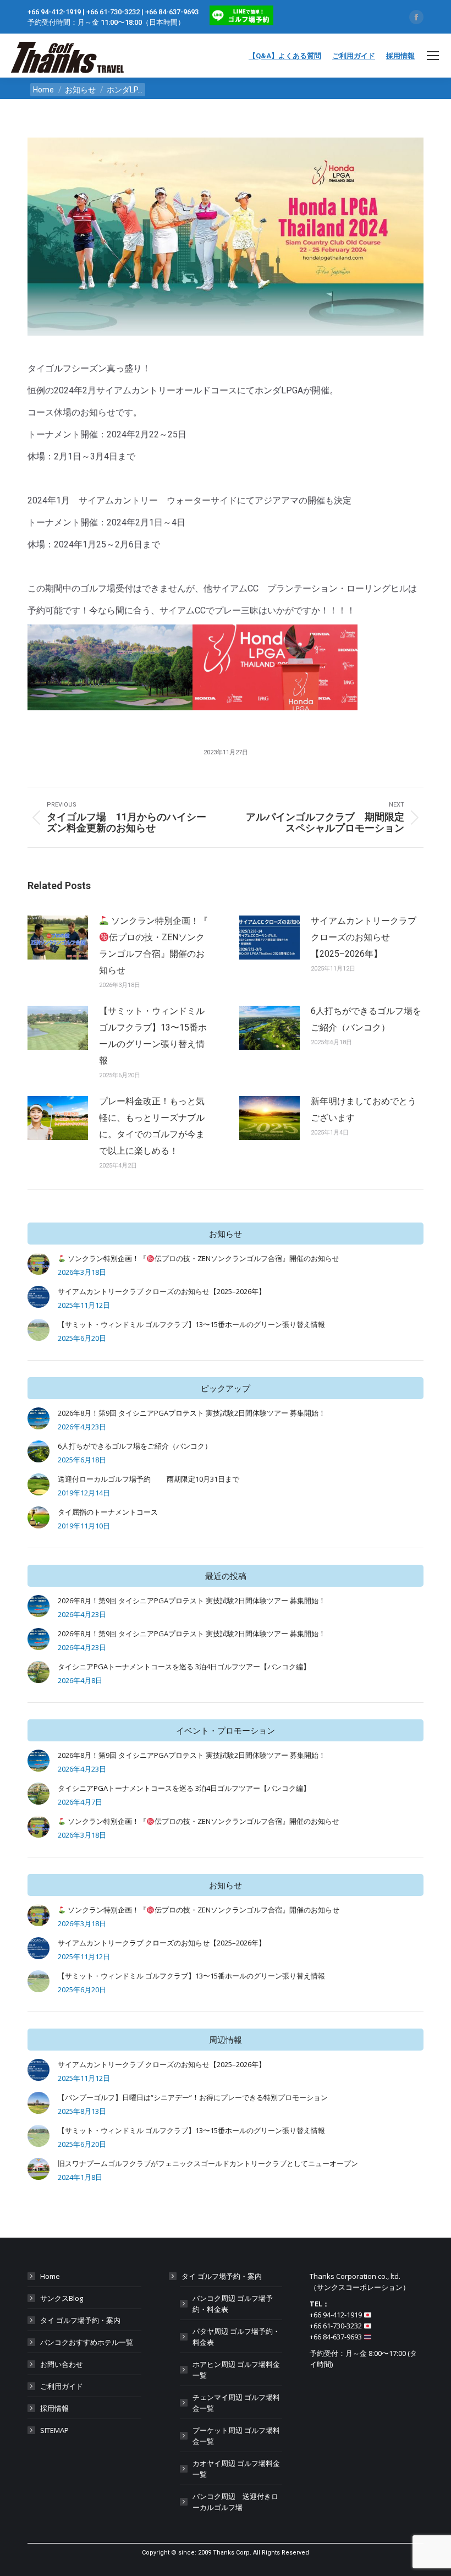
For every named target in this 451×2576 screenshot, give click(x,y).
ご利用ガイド (354, 56)
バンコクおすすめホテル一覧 (87, 2342)
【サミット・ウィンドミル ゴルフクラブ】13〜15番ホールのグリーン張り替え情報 (153, 1036)
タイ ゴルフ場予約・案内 (80, 2320)
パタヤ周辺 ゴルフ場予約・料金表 (236, 2337)
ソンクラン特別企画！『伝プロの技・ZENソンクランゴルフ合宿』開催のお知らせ (153, 946)
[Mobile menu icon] (433, 56)
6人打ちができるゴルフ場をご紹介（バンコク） (366, 1019)
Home (50, 2276)
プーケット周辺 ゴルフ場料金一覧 (236, 2436)
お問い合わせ (62, 2364)
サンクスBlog (62, 2298)
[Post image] (58, 938)
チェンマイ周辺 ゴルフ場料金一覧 (236, 2403)
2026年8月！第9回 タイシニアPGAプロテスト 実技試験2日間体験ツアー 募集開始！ (192, 1413)
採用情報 (400, 56)
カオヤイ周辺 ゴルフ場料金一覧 (236, 2469)
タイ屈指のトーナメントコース (108, 1512)
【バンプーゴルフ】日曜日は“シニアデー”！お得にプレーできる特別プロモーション (193, 2097)
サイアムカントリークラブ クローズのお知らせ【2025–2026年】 (364, 937)
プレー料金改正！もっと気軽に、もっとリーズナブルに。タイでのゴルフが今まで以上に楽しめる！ (152, 1126)
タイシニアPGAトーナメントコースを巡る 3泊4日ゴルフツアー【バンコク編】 (184, 1667)
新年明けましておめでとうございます (364, 1109)
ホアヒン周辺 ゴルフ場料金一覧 (236, 2370)
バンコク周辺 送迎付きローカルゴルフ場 (235, 2502)
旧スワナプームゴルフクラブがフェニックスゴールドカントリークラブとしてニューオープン (208, 2163)
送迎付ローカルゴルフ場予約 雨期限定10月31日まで (148, 1479)
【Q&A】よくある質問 (285, 56)
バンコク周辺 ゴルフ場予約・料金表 (233, 2304)
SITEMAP (54, 2430)
